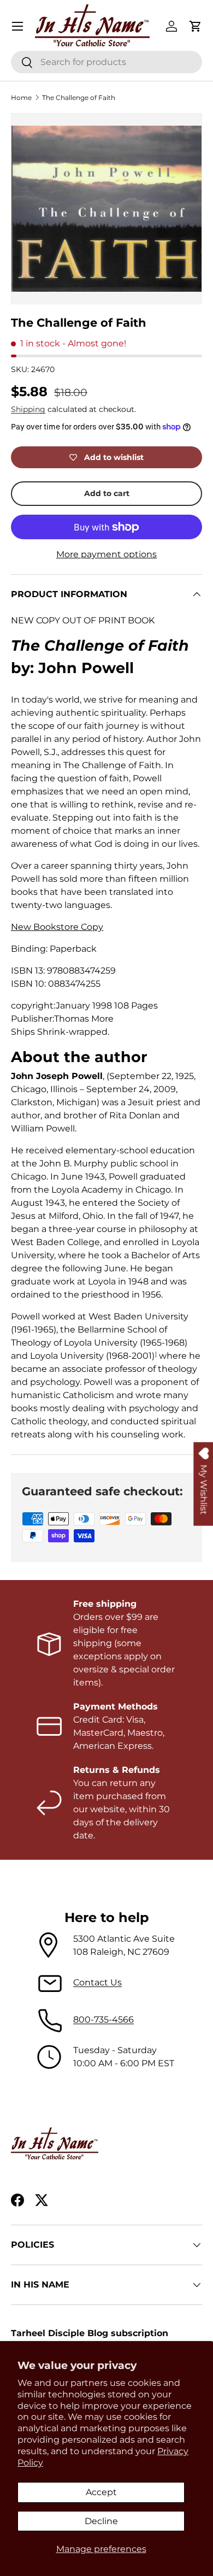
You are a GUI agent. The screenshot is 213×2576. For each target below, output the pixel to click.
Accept (101, 2492)
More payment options (106, 554)
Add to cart (107, 493)
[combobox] (106, 62)
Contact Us (97, 1982)
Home (21, 98)
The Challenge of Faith (79, 98)
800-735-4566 (103, 2020)
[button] (196, 26)
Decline (101, 2521)
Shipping (28, 409)
